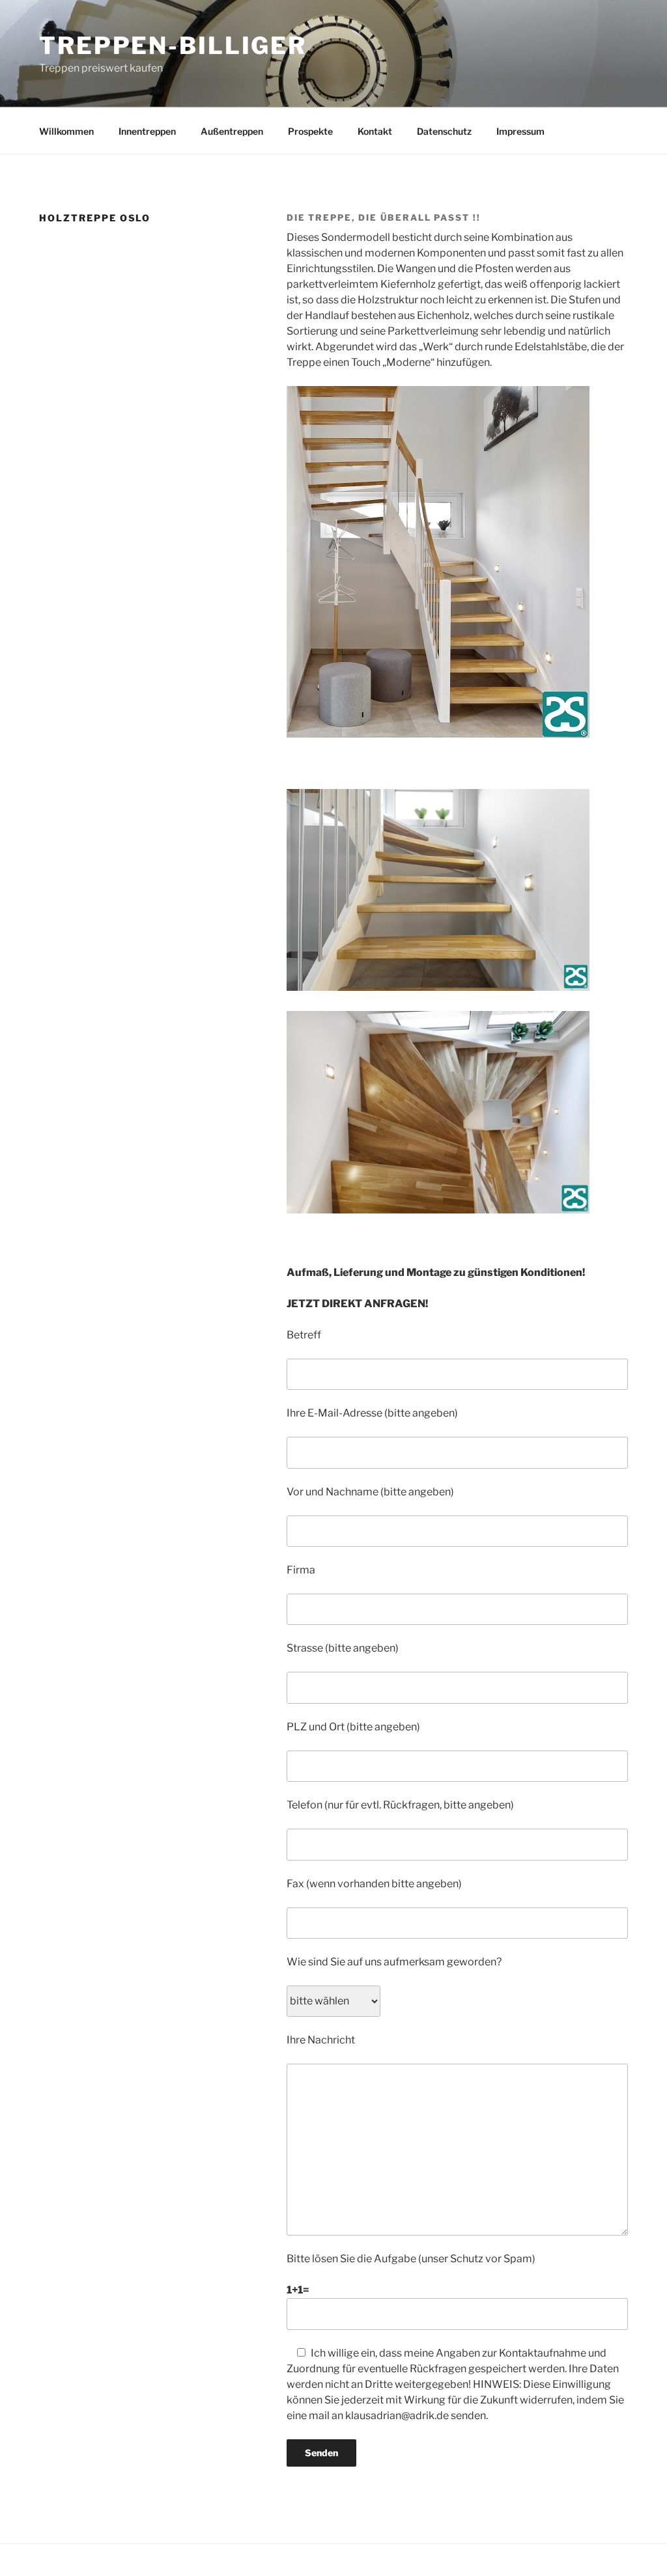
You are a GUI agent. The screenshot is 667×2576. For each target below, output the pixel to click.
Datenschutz (444, 131)
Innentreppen (147, 131)
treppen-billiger (173, 46)
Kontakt (375, 131)
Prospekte (310, 131)
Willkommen (66, 131)
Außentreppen (232, 131)
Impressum (520, 131)
